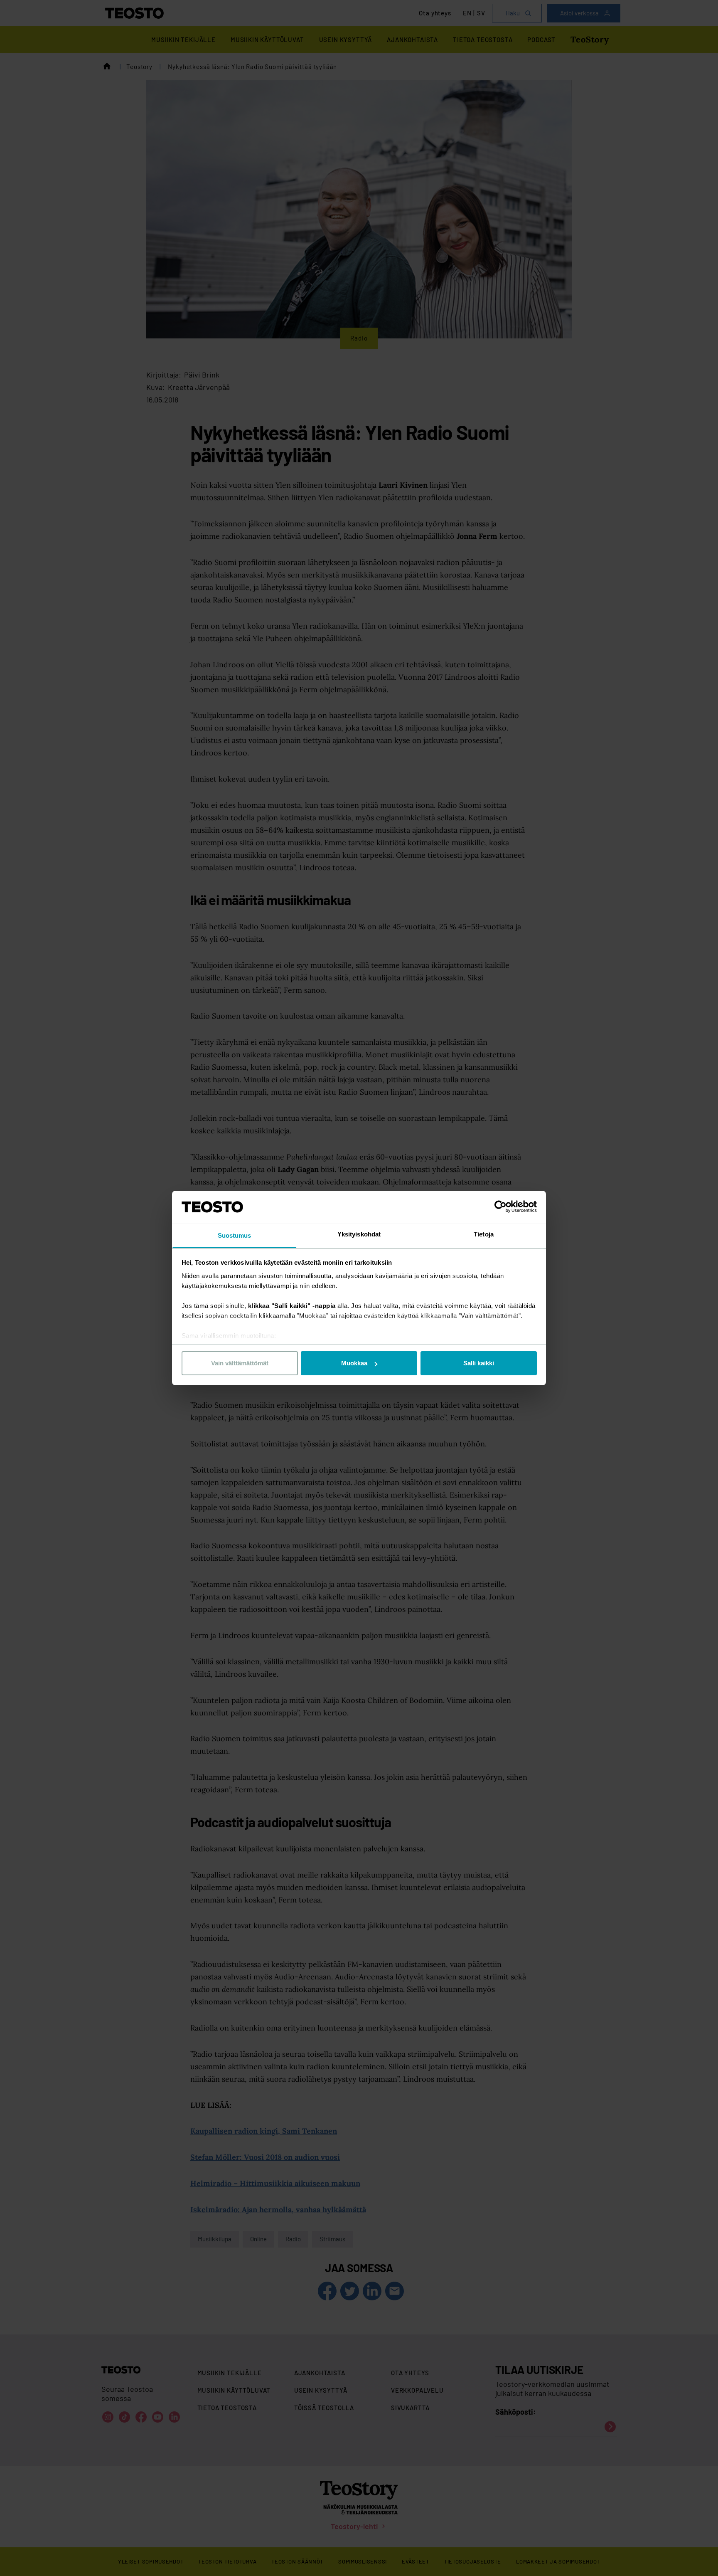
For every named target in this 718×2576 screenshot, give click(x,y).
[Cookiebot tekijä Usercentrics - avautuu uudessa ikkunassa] (500, 1207)
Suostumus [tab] (235, 1235)
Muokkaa (354, 1363)
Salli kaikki (479, 1363)
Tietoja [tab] (484, 1234)
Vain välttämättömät (240, 1363)
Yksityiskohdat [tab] (359, 1234)
